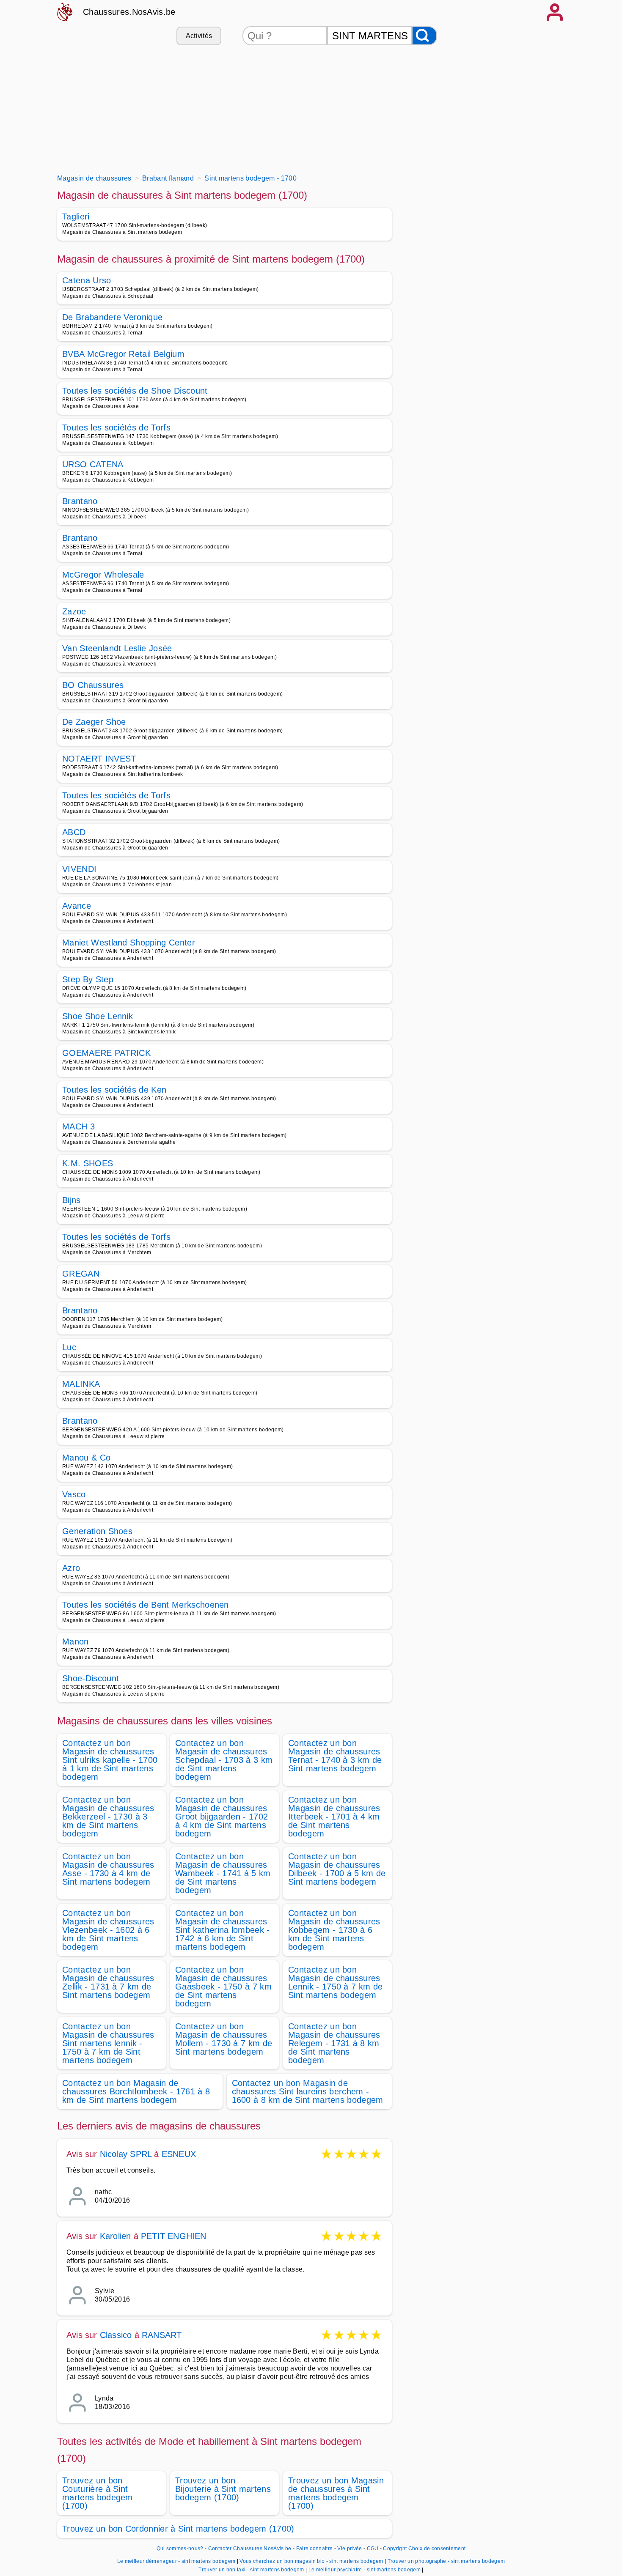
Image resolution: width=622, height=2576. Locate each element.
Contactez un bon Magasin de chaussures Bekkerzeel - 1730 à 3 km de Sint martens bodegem (108, 1817)
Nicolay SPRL (126, 2154)
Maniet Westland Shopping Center (129, 943)
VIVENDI (79, 869)
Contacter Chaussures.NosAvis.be (250, 2549)
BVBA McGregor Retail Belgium (123, 354)
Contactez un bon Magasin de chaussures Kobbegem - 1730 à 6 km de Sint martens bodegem (334, 1930)
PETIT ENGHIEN (174, 2236)
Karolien (116, 2236)
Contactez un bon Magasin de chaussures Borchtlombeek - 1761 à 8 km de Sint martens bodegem (136, 2091)
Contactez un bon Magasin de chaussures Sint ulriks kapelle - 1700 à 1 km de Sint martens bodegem (110, 1760)
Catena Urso (87, 280)
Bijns (72, 1200)
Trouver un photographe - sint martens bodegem (446, 2561)
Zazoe (74, 611)
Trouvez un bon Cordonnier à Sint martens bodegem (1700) (178, 2529)
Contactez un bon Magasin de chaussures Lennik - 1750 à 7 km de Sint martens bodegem (335, 1982)
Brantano (80, 501)
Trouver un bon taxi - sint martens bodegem (251, 2570)
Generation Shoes (97, 1531)
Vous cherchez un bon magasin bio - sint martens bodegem (311, 2561)
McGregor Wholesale (103, 575)
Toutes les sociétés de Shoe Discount (135, 391)
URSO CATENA (93, 464)
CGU (373, 2549)
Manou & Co (86, 1458)
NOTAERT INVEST (99, 759)
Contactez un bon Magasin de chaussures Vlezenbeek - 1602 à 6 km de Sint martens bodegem (108, 1930)
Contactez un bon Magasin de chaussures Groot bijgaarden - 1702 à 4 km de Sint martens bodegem (222, 1817)
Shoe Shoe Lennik (98, 1016)
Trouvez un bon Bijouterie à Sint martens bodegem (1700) (223, 2489)
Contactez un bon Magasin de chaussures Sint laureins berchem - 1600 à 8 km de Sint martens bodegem (308, 2091)
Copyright (395, 2549)
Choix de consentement (437, 2549)
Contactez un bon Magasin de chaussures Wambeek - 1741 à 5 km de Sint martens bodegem (223, 1873)
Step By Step (88, 979)
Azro (71, 1568)
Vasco (74, 1494)
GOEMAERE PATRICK (106, 1053)
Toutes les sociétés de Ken (114, 1090)
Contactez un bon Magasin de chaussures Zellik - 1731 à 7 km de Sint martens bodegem (108, 1982)
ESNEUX (179, 2154)
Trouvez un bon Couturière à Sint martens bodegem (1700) (98, 2493)
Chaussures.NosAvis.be (129, 12)
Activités (199, 36)
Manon (76, 1642)
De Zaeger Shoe (94, 722)
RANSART (162, 2335)
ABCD (74, 832)
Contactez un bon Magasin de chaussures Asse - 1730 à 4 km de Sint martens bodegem (108, 1869)
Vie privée (350, 2549)
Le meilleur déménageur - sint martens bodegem (176, 2561)
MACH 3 (78, 1126)
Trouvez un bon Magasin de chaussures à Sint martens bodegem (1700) (336, 2493)
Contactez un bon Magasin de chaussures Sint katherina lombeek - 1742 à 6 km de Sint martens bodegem (223, 1930)
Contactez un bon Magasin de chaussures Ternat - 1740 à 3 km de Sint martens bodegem (335, 1756)
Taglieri (76, 216)
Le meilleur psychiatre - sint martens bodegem (365, 2570)
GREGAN (81, 1274)
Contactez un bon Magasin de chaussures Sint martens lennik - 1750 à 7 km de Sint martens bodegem (108, 2043)
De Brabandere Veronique (112, 317)
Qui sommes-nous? (180, 2549)
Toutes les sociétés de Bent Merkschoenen (146, 1605)
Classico (116, 2335)
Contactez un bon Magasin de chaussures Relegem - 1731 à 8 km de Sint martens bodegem (334, 2043)
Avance (77, 906)
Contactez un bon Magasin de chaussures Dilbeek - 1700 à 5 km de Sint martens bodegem (337, 1869)
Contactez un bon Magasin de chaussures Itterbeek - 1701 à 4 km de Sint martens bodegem (334, 1817)
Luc (69, 1347)
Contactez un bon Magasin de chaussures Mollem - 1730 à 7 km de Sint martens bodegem (224, 2039)
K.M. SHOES (88, 1163)
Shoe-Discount (91, 1678)
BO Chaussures (93, 685)
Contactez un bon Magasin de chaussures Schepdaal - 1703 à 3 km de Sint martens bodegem (224, 1760)
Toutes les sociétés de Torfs (116, 428)
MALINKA (81, 1384)
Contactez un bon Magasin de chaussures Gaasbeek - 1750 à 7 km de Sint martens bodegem (223, 1987)
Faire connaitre (315, 2549)
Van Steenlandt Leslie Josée (117, 648)
